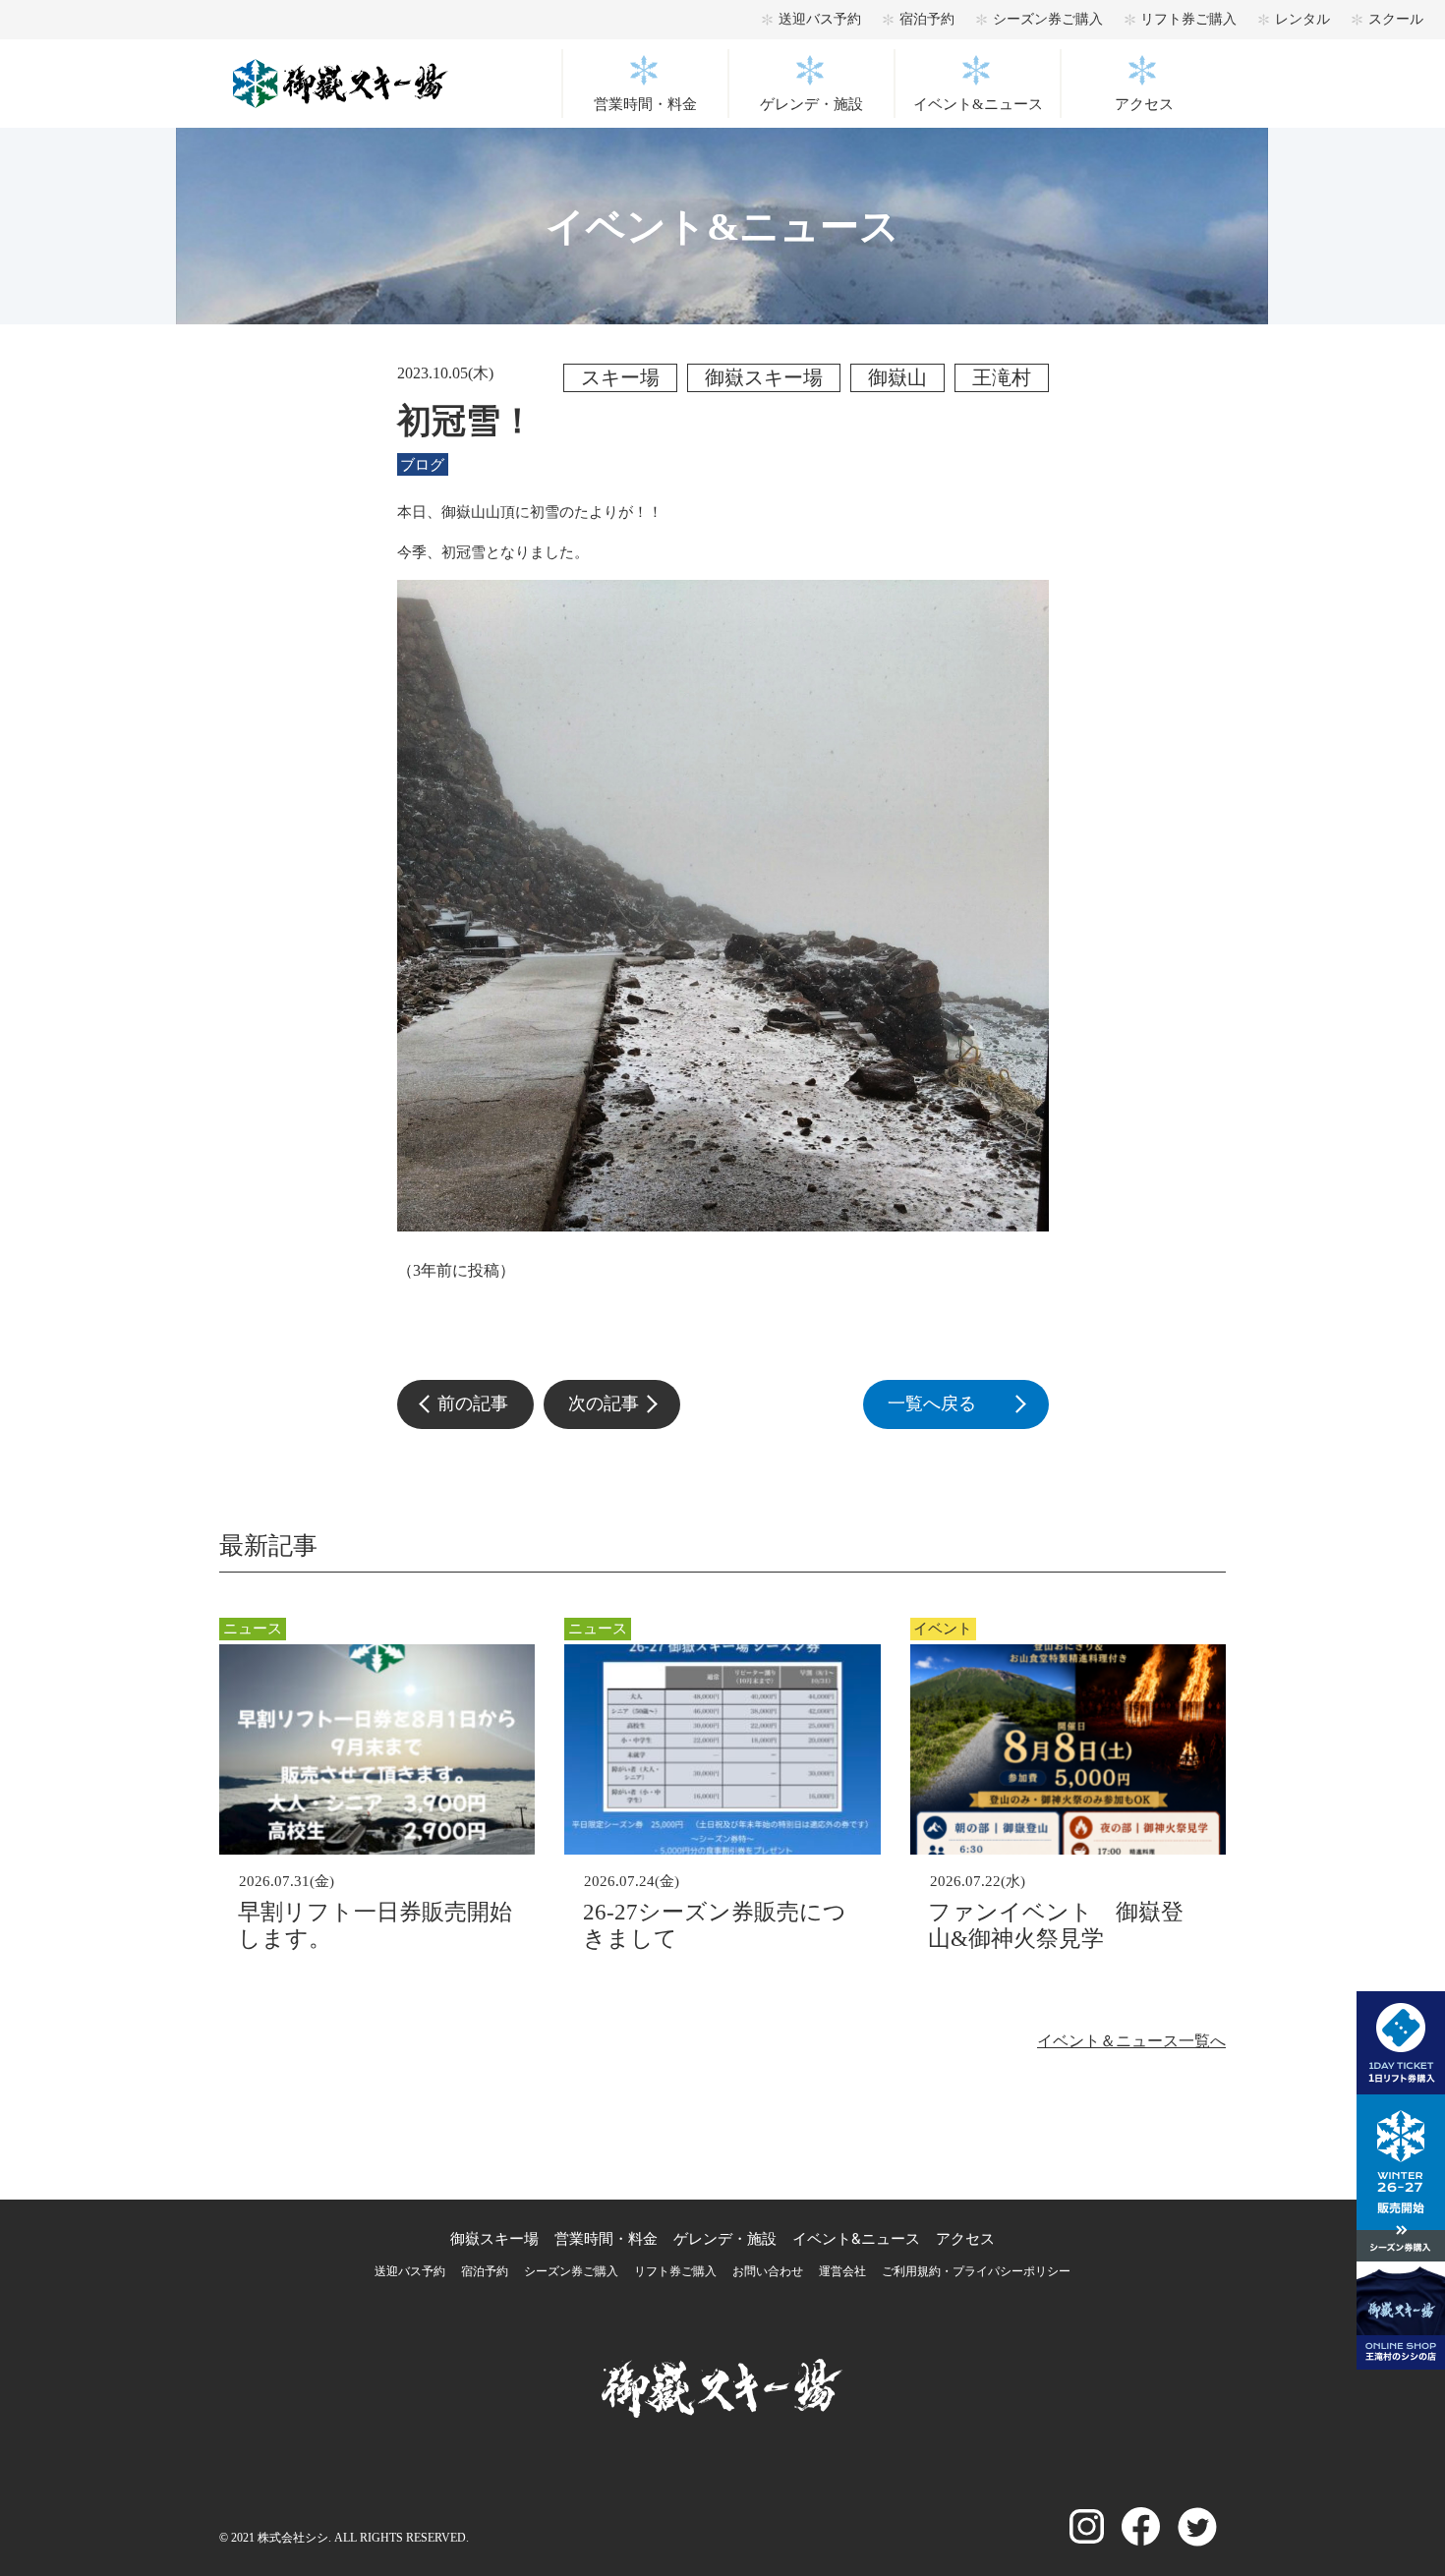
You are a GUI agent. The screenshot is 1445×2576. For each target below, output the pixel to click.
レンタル (1302, 19)
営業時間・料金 (645, 104)
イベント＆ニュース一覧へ (1131, 2041)
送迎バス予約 (820, 19)
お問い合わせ (768, 2271)
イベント (943, 1629)
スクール (1396, 19)
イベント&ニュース (978, 104)
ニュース (253, 1629)
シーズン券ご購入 (1048, 19)
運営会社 (842, 2271)
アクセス (1144, 104)
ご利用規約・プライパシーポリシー (976, 2271)
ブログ (422, 465)
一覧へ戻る (967, 1403)
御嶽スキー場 (494, 2238)
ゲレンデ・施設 (811, 104)
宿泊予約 (927, 19)
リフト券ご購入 (1188, 19)
